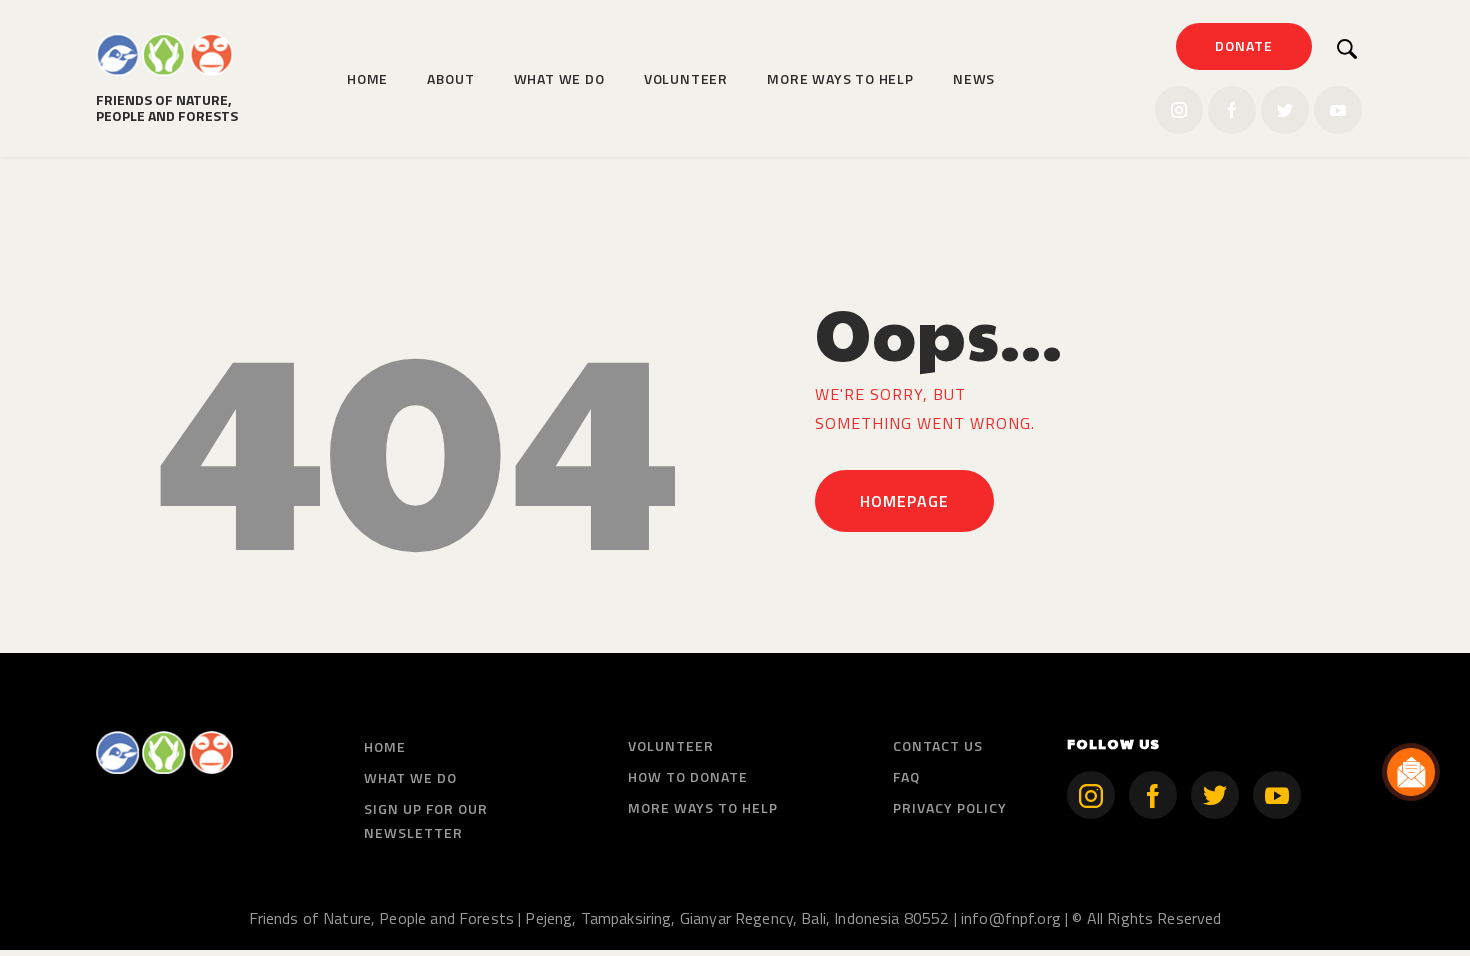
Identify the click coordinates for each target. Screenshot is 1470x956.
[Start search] (1347, 49)
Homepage (904, 501)
